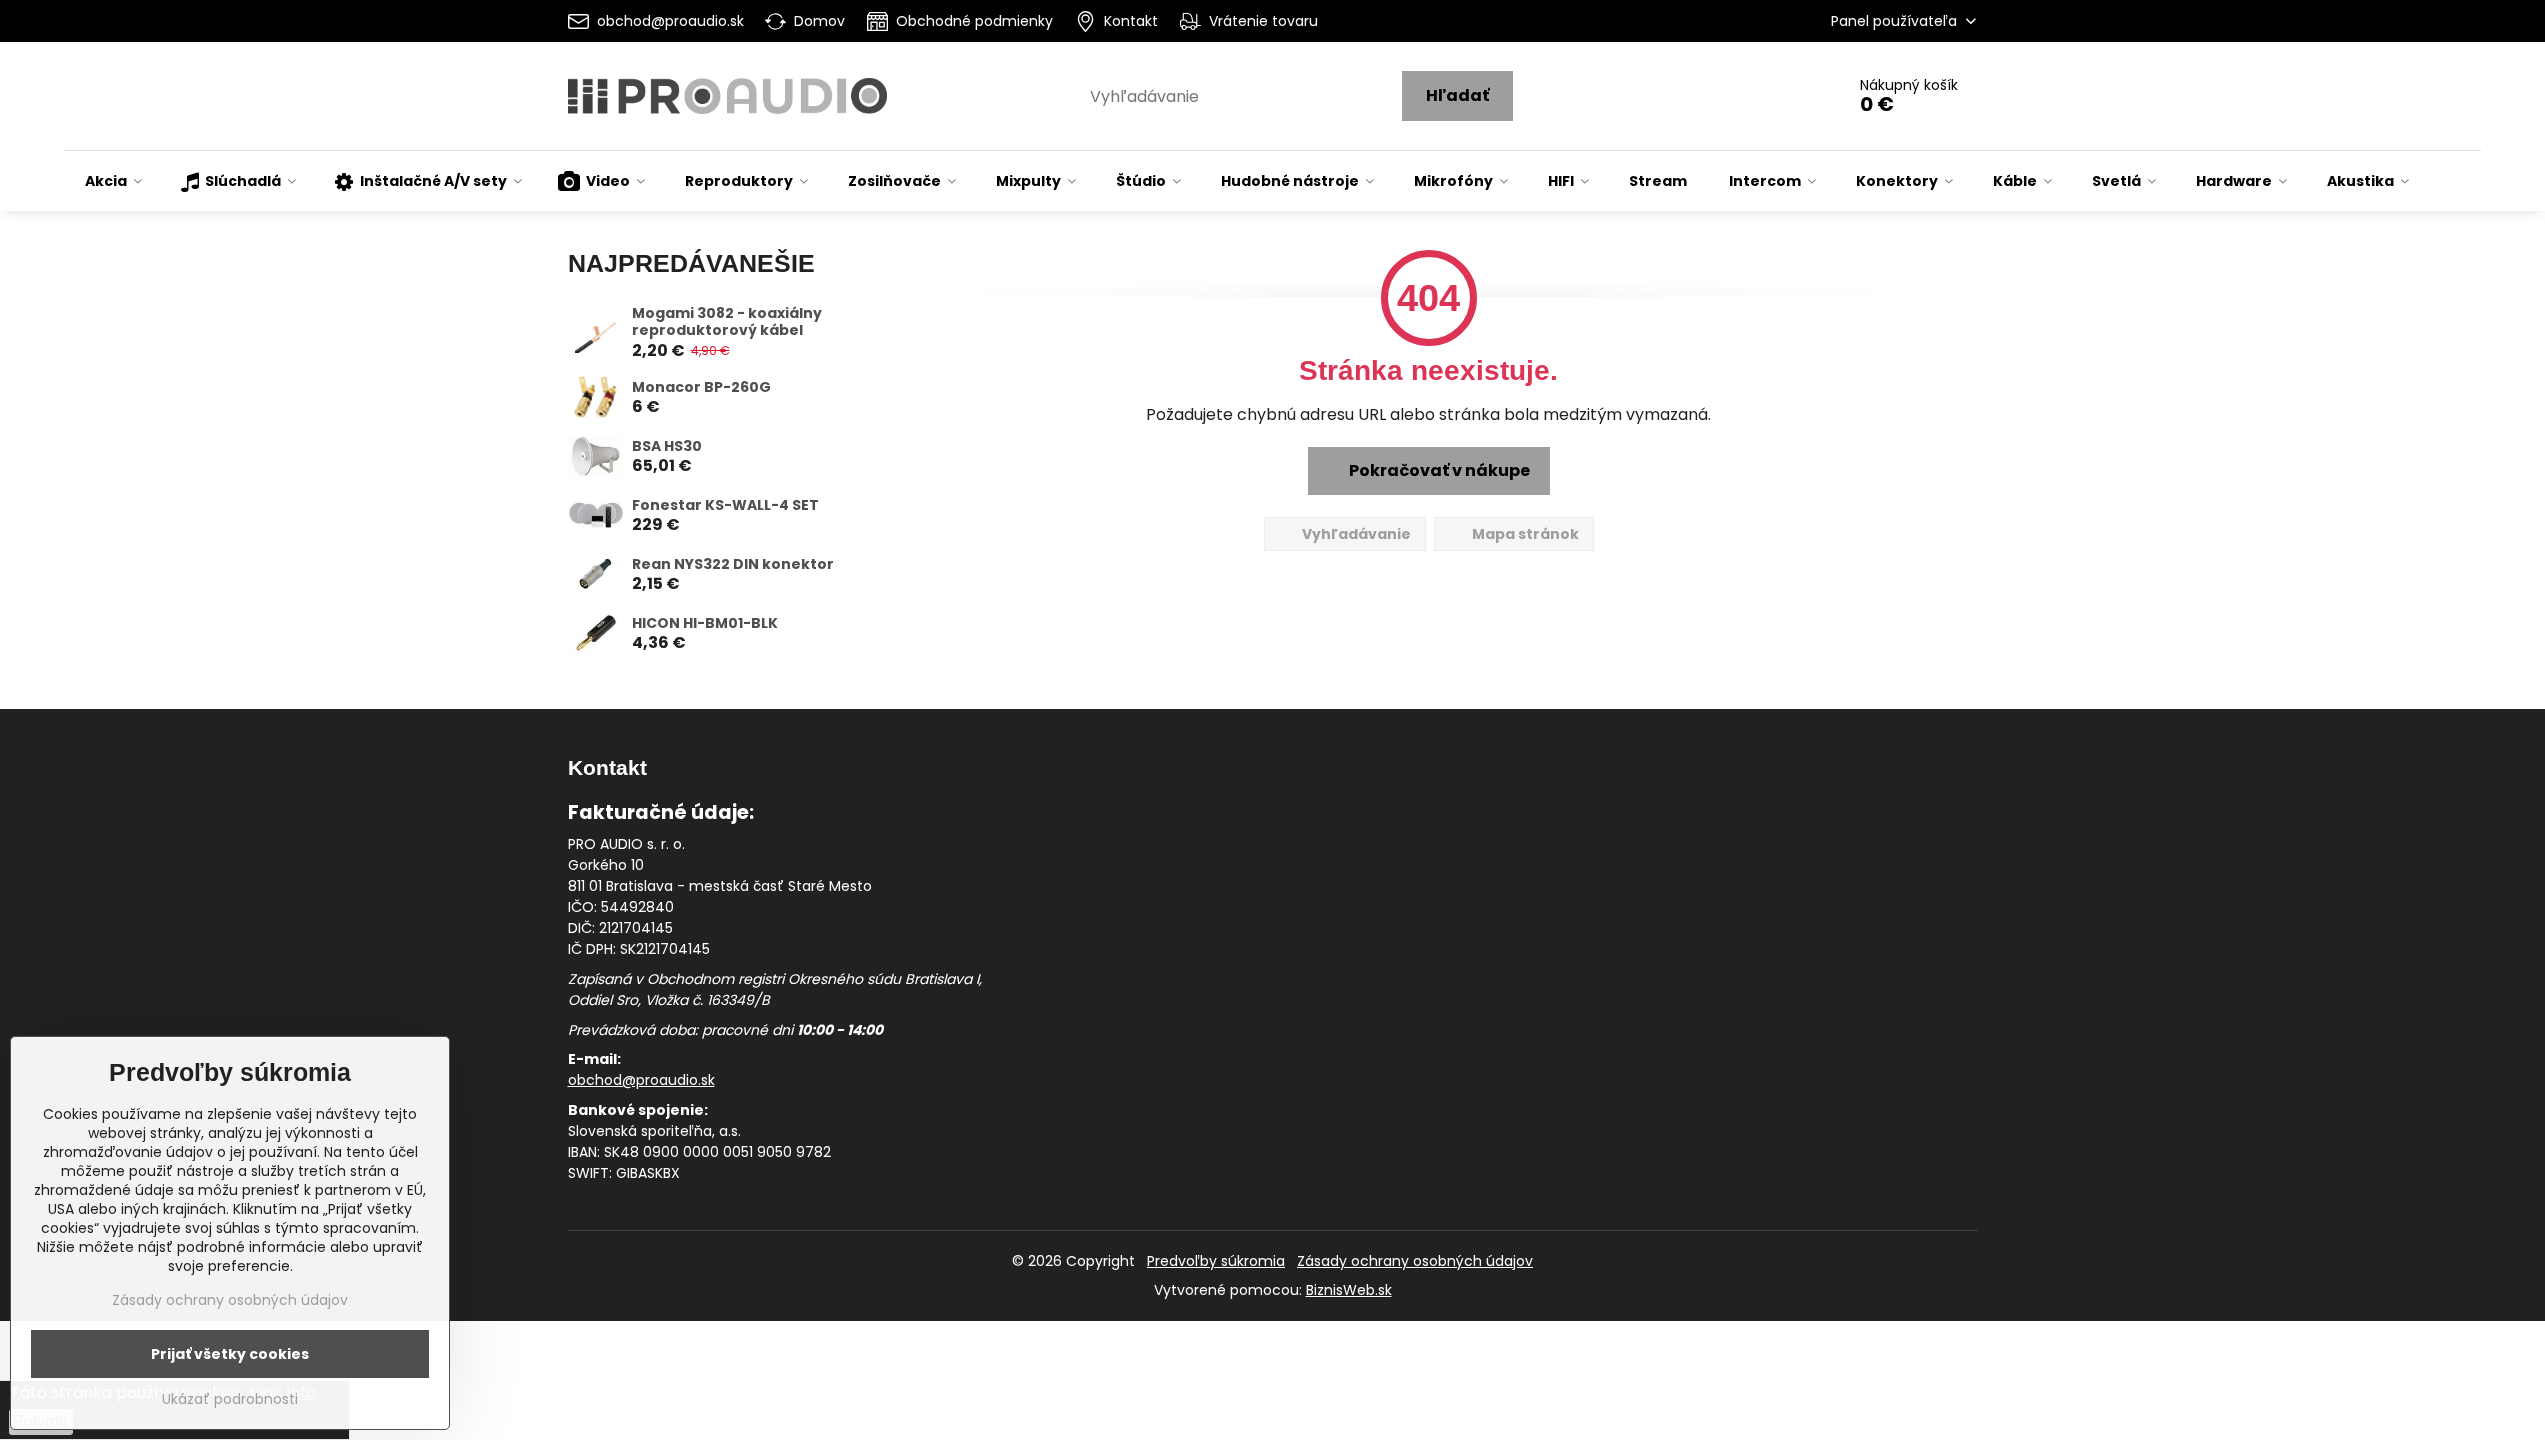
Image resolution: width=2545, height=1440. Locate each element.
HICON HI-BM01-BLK (705, 623)
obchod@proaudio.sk (641, 1080)
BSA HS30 (667, 446)
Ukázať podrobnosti (230, 1399)
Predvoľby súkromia (1216, 1261)
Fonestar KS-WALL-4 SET (725, 505)
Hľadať (1457, 95)
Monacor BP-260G (701, 387)
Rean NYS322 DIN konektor (733, 564)
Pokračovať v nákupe (1438, 470)
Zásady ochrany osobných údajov (1415, 1261)
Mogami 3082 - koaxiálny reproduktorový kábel (727, 322)
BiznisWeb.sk (1349, 1290)
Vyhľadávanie (1355, 534)
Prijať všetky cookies (230, 1354)
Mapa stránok (1524, 534)
